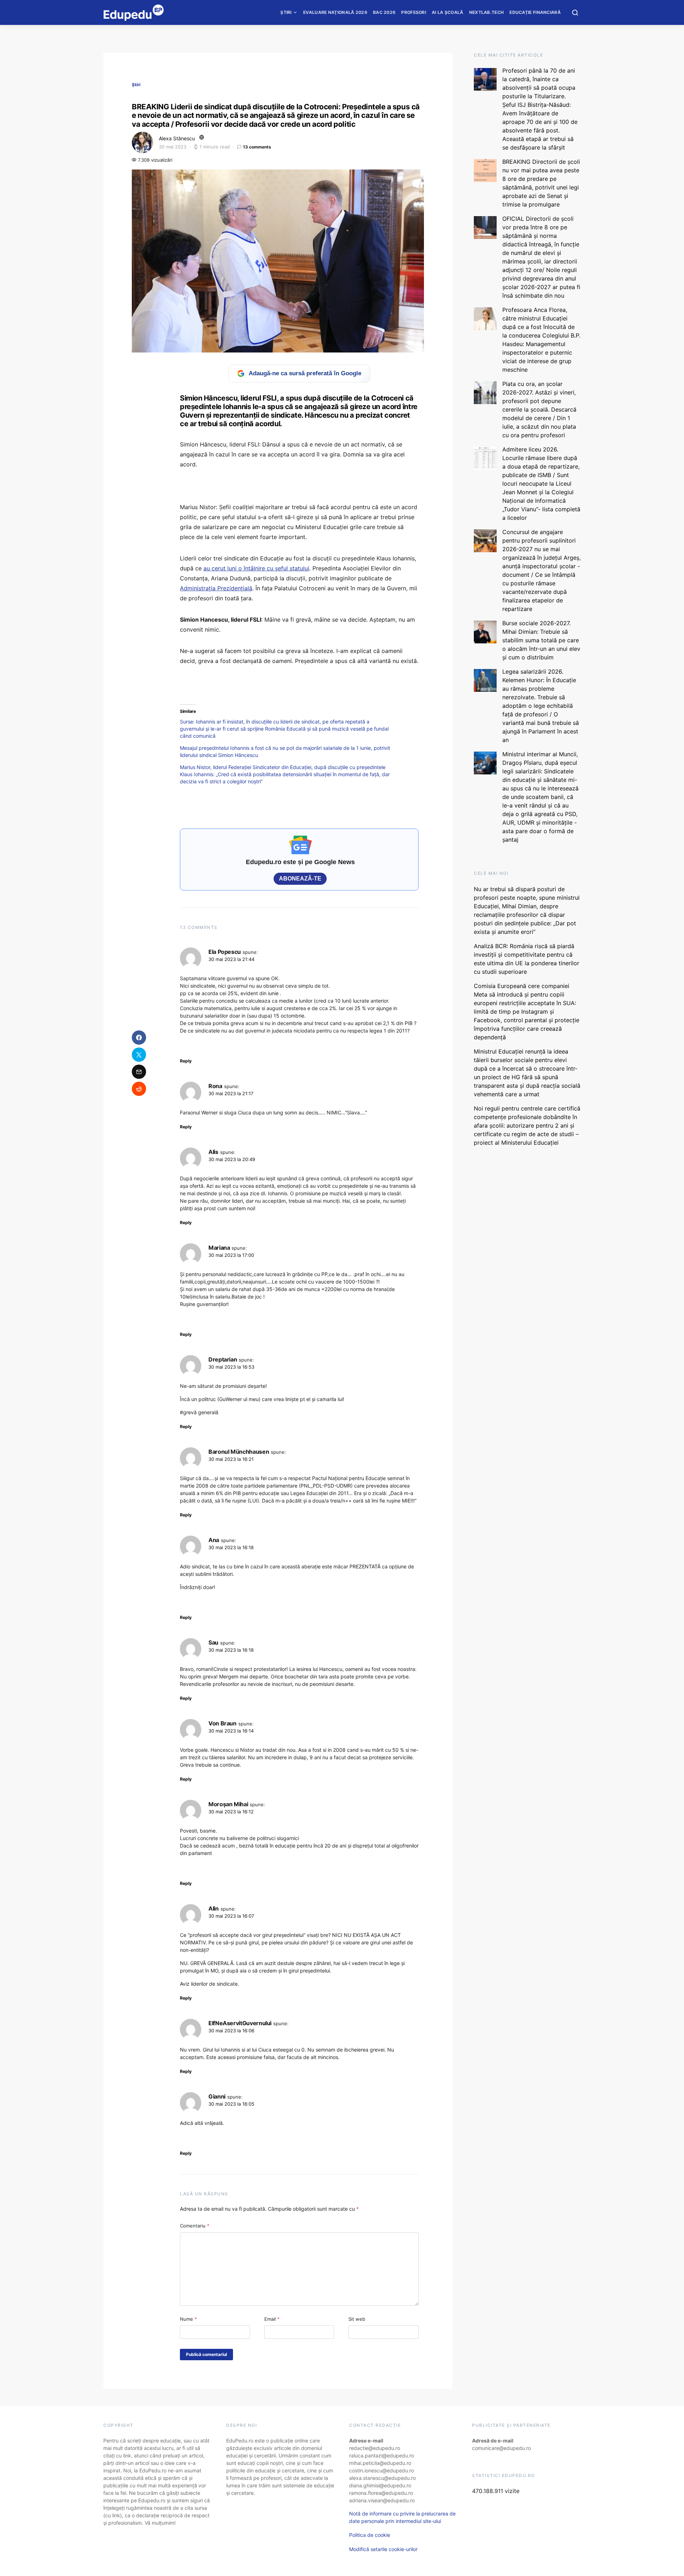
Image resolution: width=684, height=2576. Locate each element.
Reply (186, 1061)
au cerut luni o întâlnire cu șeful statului (256, 568)
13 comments (257, 147)
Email (272, 2319)
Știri (286, 12)
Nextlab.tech (487, 12)
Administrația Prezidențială (216, 588)
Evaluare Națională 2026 (335, 12)
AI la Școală (448, 12)
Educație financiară (535, 12)
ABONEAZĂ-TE (300, 879)
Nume (188, 2319)
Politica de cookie (370, 2535)
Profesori (414, 12)
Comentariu (195, 2226)
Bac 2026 (384, 12)
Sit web (357, 2319)
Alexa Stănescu (177, 138)
